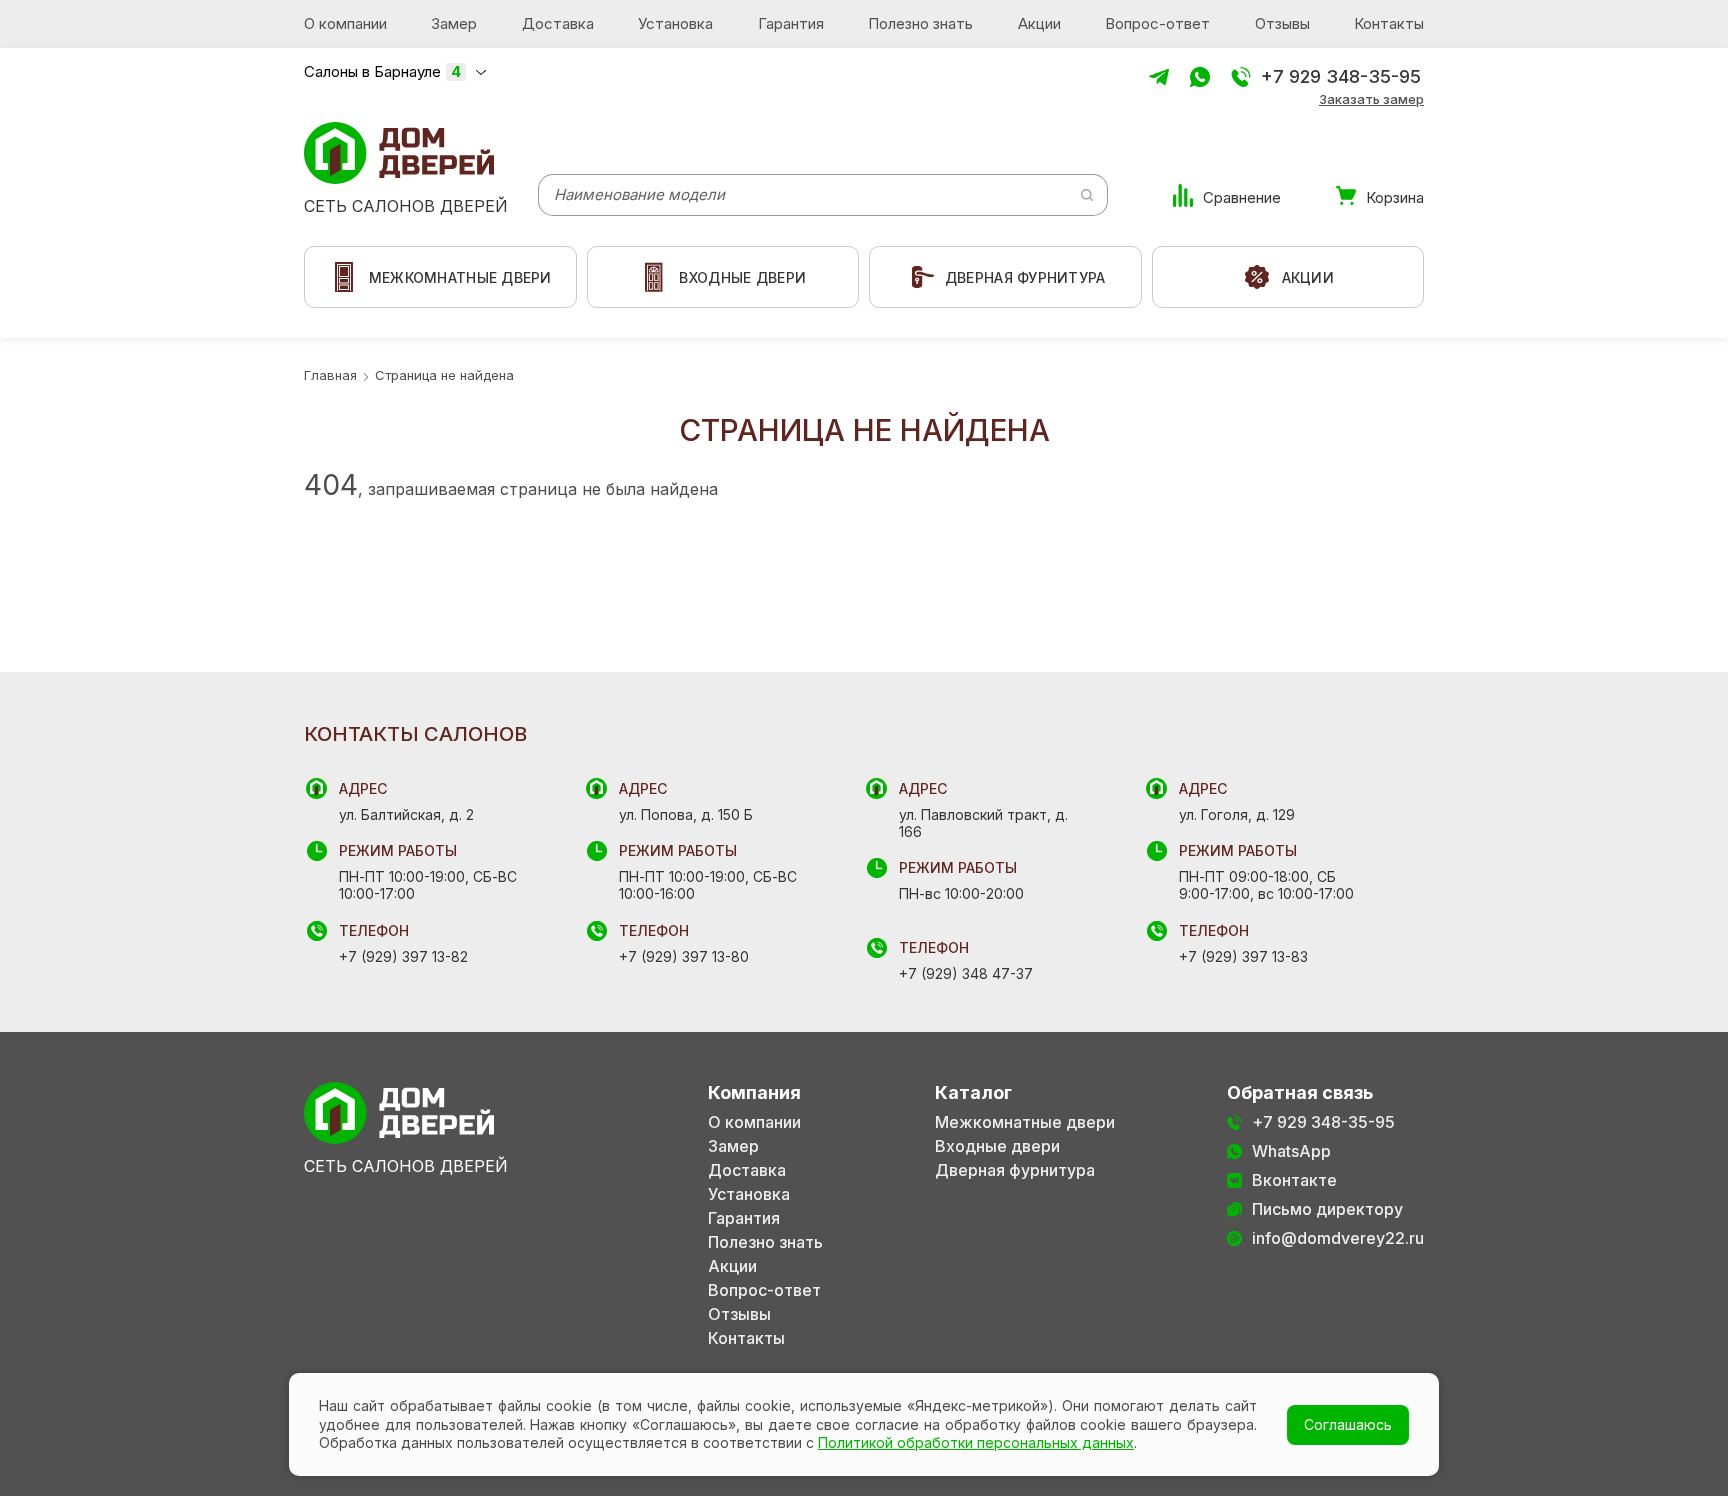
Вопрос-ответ (1157, 23)
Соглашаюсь (1348, 1424)
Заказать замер (1371, 99)
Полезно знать (920, 23)
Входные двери (997, 1146)
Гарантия (791, 23)
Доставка (558, 23)
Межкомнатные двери (1025, 1122)
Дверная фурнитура (1015, 1170)
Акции (1039, 23)
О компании (345, 23)
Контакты (1389, 23)
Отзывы (1282, 23)
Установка (675, 23)
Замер (454, 23)
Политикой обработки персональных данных (976, 1442)
